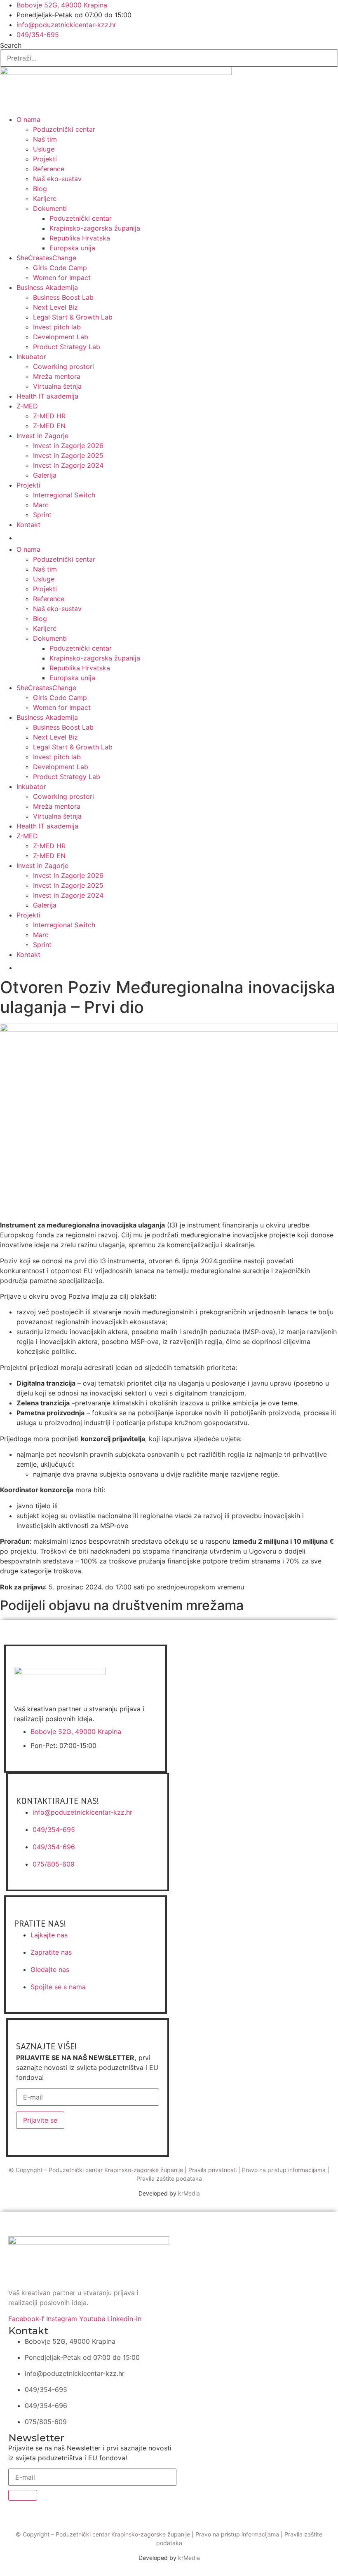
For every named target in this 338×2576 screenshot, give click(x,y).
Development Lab (61, 337)
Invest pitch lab (57, 327)
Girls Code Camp (60, 268)
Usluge (44, 149)
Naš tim (45, 139)
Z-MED (27, 406)
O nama (28, 119)
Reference (49, 169)
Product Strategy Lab (67, 347)
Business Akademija (47, 287)
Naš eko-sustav (57, 179)
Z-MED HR (49, 416)
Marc (41, 505)
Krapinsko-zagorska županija (95, 228)
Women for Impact (62, 278)
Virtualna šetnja (57, 386)
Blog (40, 189)
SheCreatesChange (46, 258)
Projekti (45, 159)
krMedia (189, 2193)
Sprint (42, 515)
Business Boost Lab (63, 297)
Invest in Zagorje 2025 (68, 455)
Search (11, 45)
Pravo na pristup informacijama (284, 2170)
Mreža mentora (57, 376)
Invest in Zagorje (42, 436)
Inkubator (31, 357)
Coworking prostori (63, 366)
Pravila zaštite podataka (169, 2178)
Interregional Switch (64, 495)
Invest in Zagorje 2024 (68, 465)
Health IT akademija (47, 396)
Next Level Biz (55, 307)
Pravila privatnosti (212, 2170)
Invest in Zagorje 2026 (68, 446)
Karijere (45, 198)
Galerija (45, 475)
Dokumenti (50, 208)
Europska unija (72, 248)
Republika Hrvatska (80, 238)
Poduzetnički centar (64, 129)
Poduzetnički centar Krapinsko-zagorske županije (116, 2170)
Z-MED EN (49, 426)
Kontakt (28, 525)
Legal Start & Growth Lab (73, 317)
